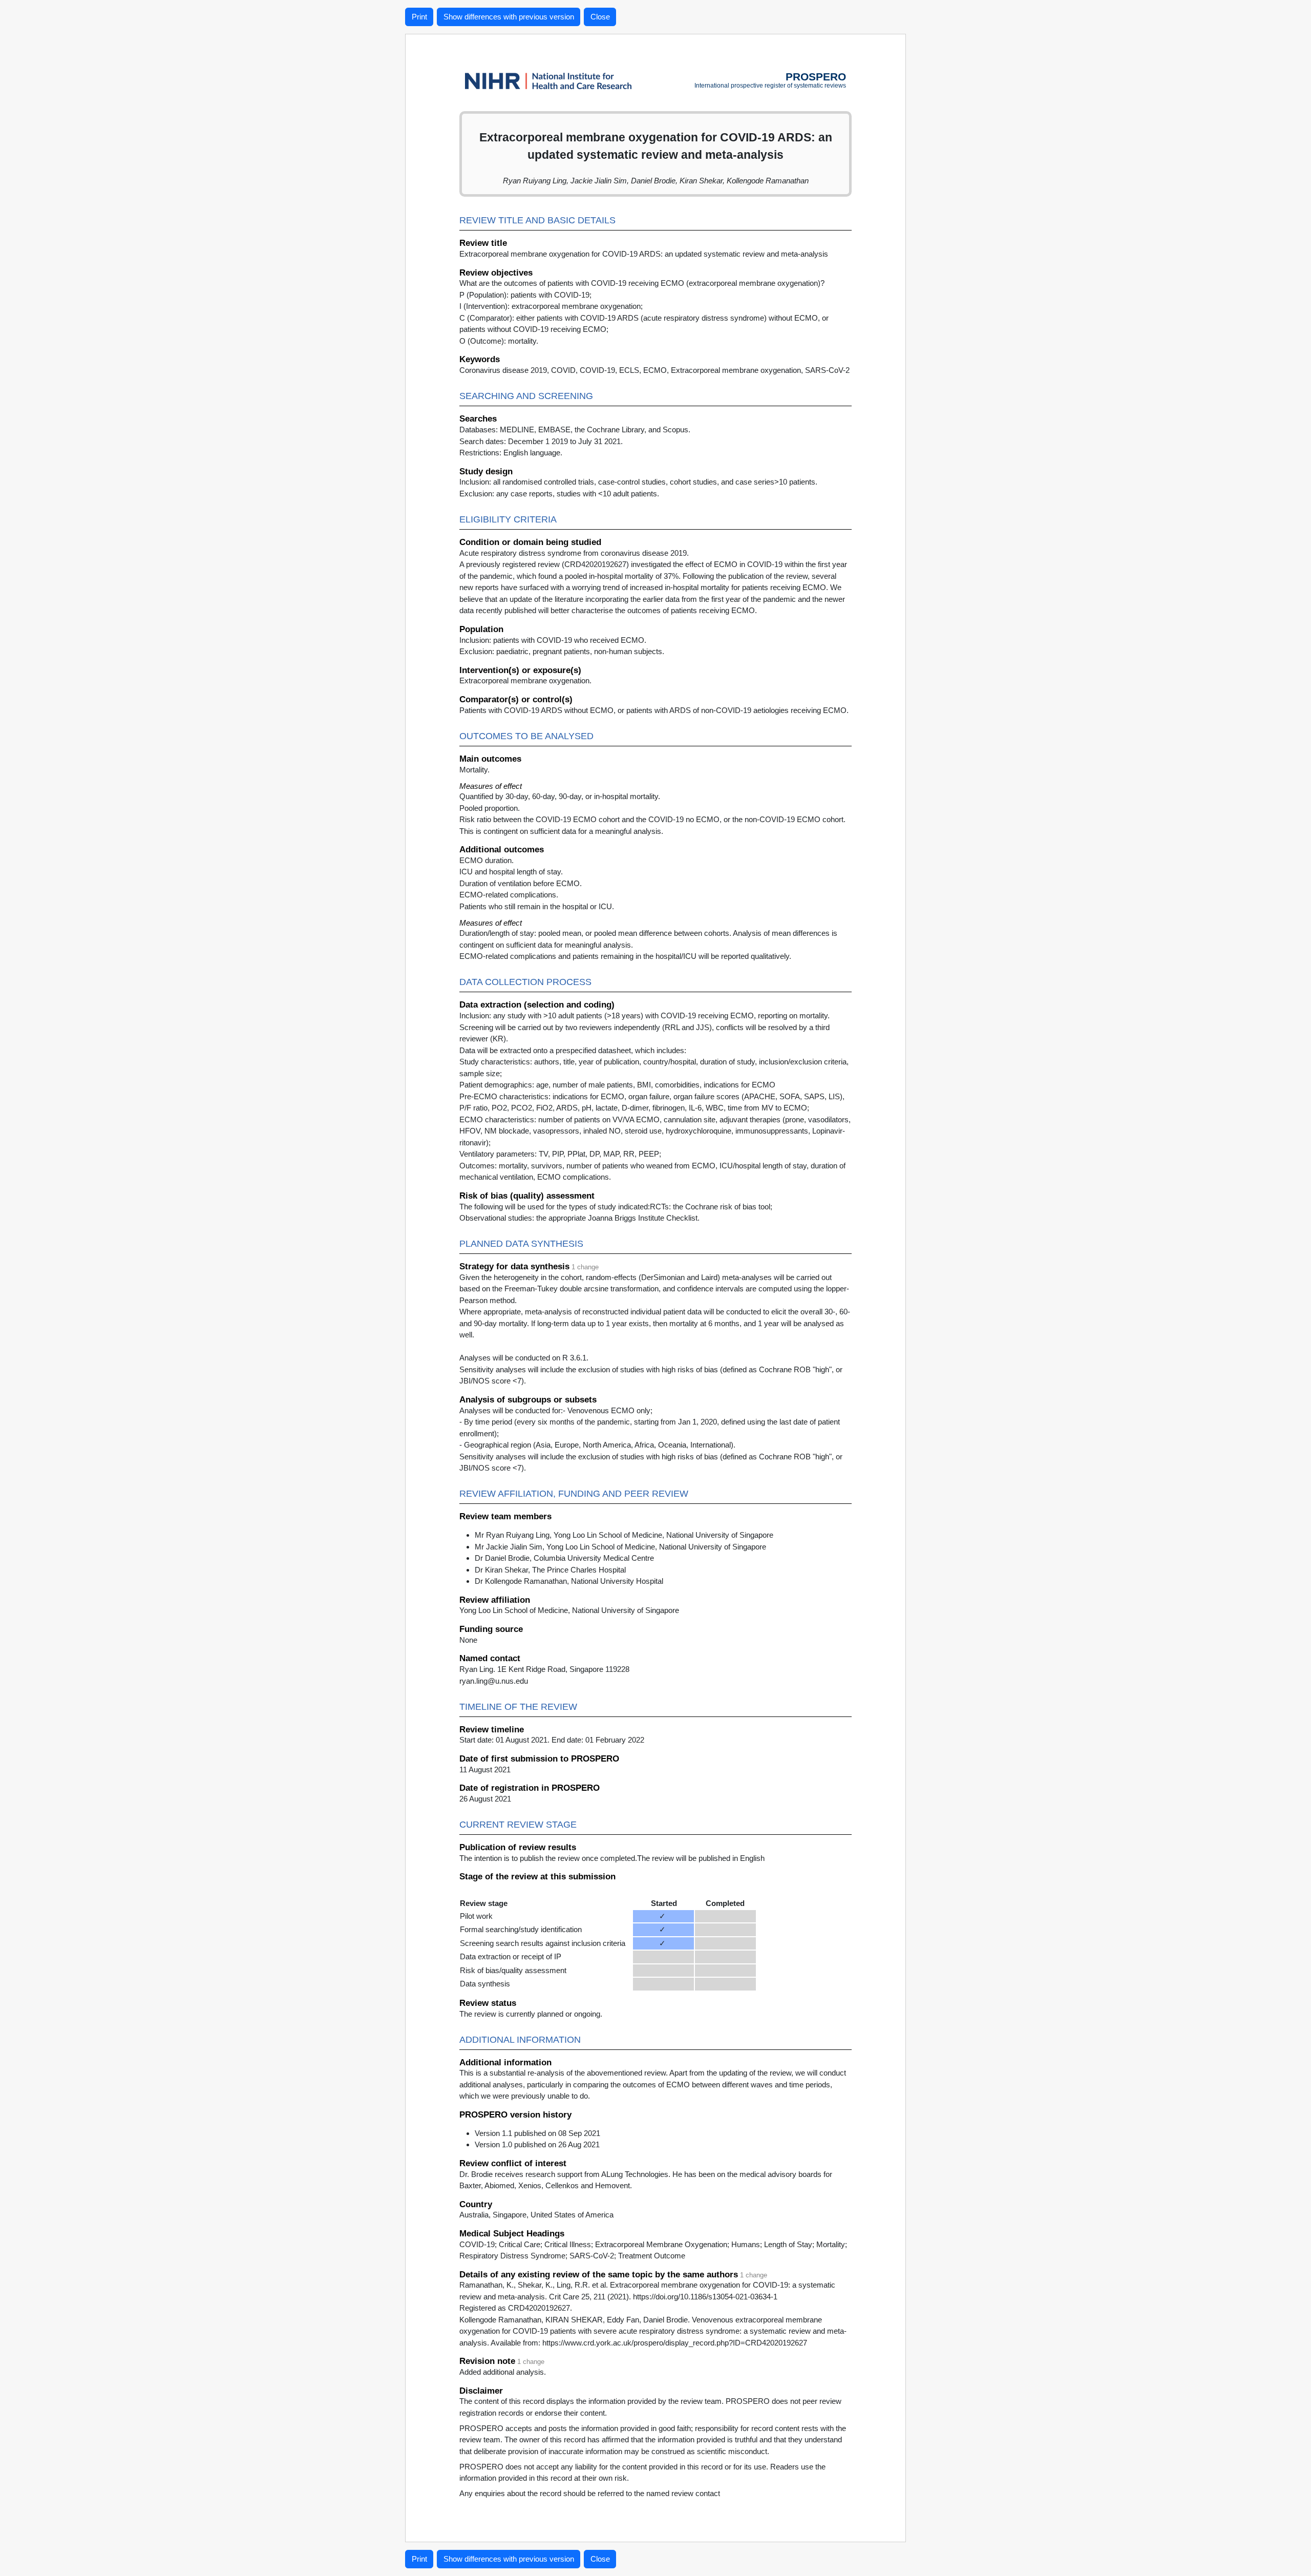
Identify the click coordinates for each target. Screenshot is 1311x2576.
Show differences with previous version (509, 17)
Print (419, 17)
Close (600, 17)
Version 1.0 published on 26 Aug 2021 (537, 2144)
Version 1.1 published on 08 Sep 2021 (537, 2133)
